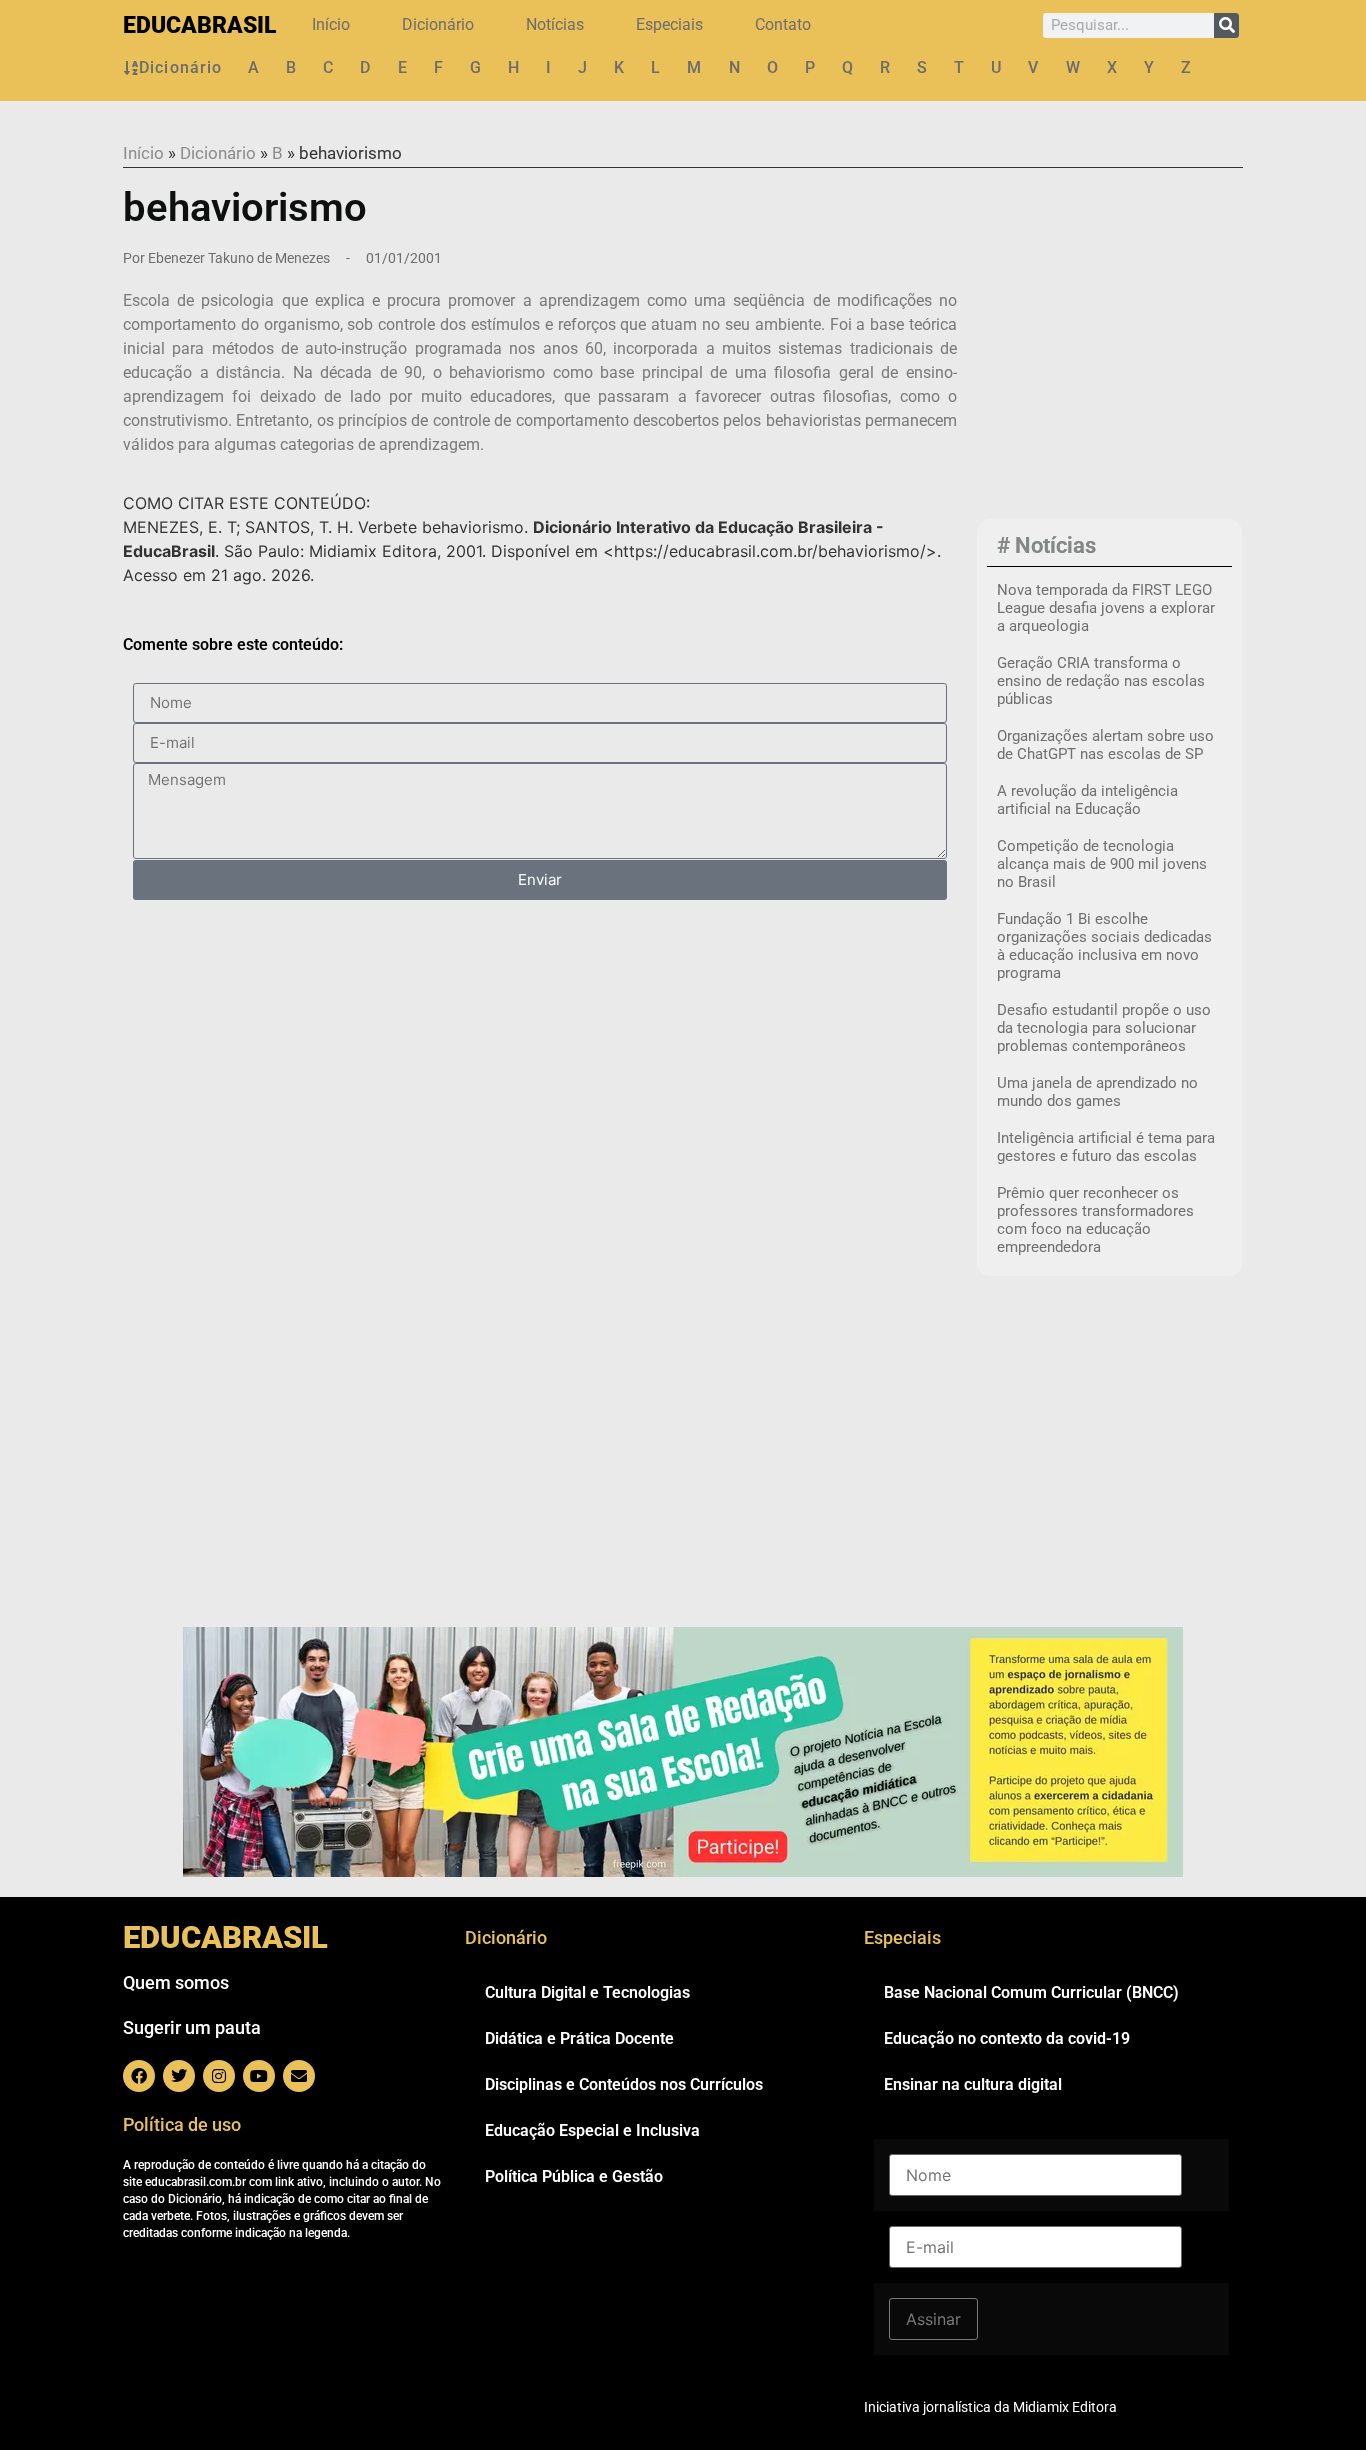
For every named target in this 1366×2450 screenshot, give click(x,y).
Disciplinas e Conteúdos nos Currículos (624, 2084)
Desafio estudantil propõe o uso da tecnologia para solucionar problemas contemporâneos (1104, 1028)
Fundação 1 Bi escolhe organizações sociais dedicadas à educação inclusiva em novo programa (1104, 946)
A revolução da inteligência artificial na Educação (1087, 800)
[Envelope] (299, 2076)
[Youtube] (259, 2076)
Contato (783, 24)
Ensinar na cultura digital (973, 2084)
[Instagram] (219, 2076)
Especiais (669, 24)
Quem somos (176, 1982)
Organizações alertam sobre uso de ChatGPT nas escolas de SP (1105, 745)
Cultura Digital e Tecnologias (587, 1992)
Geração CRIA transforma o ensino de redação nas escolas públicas (1101, 681)
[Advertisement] (1109, 380)
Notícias (555, 24)
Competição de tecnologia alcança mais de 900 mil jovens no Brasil (1102, 864)
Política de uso (182, 2124)
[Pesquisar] (1226, 25)
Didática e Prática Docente (579, 2038)
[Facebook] (139, 2076)
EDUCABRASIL (199, 25)
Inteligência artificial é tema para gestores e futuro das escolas (1106, 1147)
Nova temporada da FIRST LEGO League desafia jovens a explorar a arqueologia (1106, 608)
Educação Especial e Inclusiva (592, 2130)
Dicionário (438, 24)
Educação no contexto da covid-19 (1007, 2038)
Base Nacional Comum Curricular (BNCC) (1031, 1992)
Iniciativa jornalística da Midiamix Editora (990, 2407)
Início (331, 24)
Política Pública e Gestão (574, 2176)
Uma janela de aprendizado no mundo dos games (1097, 1092)
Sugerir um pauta (192, 2027)
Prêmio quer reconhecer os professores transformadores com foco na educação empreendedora (1095, 1220)
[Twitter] (179, 2076)
